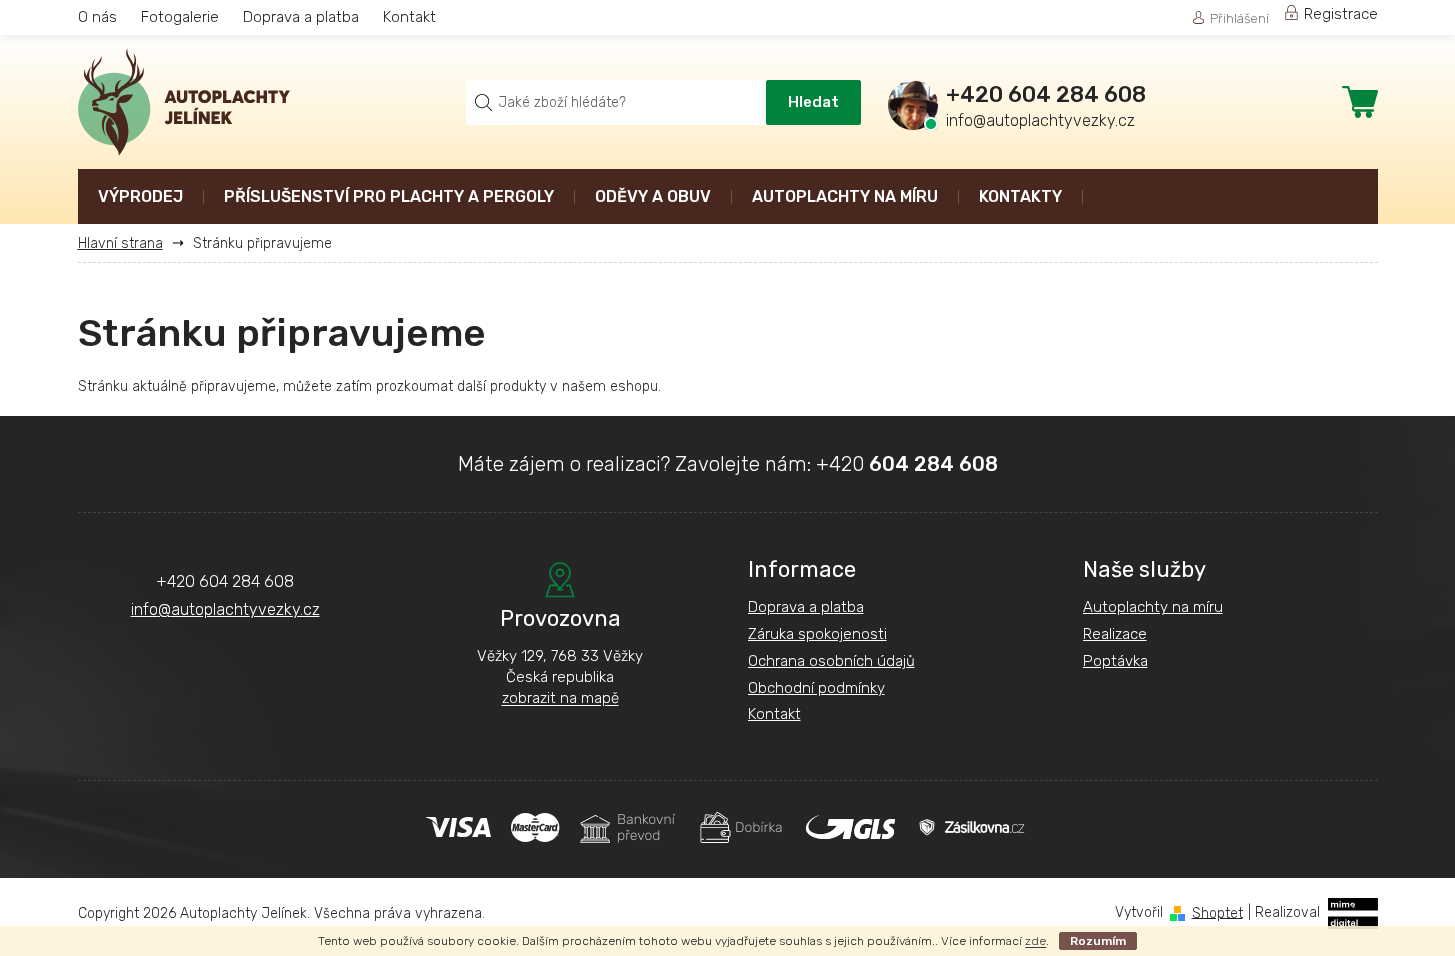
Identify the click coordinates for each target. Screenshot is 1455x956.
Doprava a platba (301, 17)
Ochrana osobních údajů (831, 661)
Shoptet (1217, 912)
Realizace (1115, 634)
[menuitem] (140, 198)
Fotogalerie (180, 17)
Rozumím (1098, 941)
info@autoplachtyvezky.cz (225, 609)
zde (1035, 941)
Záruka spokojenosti (817, 634)
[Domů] (128, 243)
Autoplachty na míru (1153, 607)
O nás (97, 17)
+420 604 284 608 (225, 581)
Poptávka (1115, 661)
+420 (907, 464)
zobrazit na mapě (560, 698)
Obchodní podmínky (816, 688)
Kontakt (409, 17)
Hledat (813, 102)
